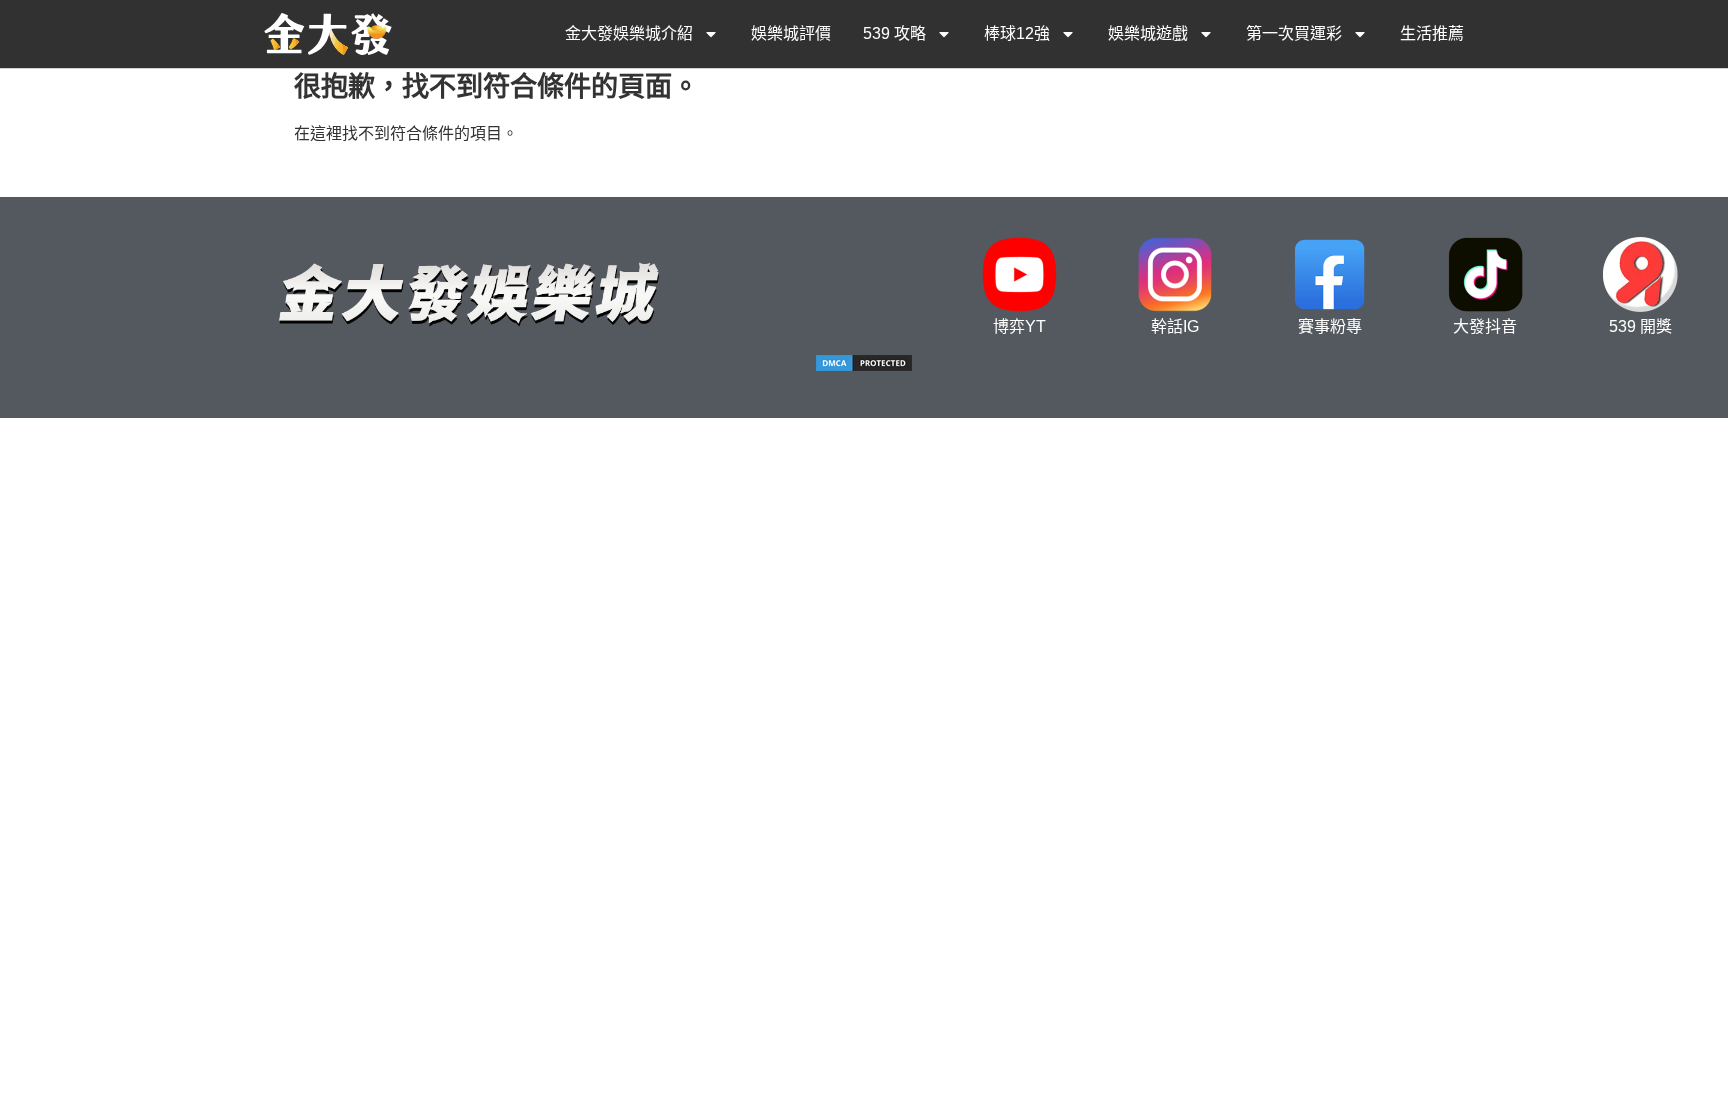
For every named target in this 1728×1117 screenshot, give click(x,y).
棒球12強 (1017, 33)
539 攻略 (894, 33)
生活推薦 (1432, 33)
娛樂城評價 (791, 33)
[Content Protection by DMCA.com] (864, 367)
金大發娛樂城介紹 (629, 33)
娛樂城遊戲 (1148, 33)
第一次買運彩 (1294, 33)
